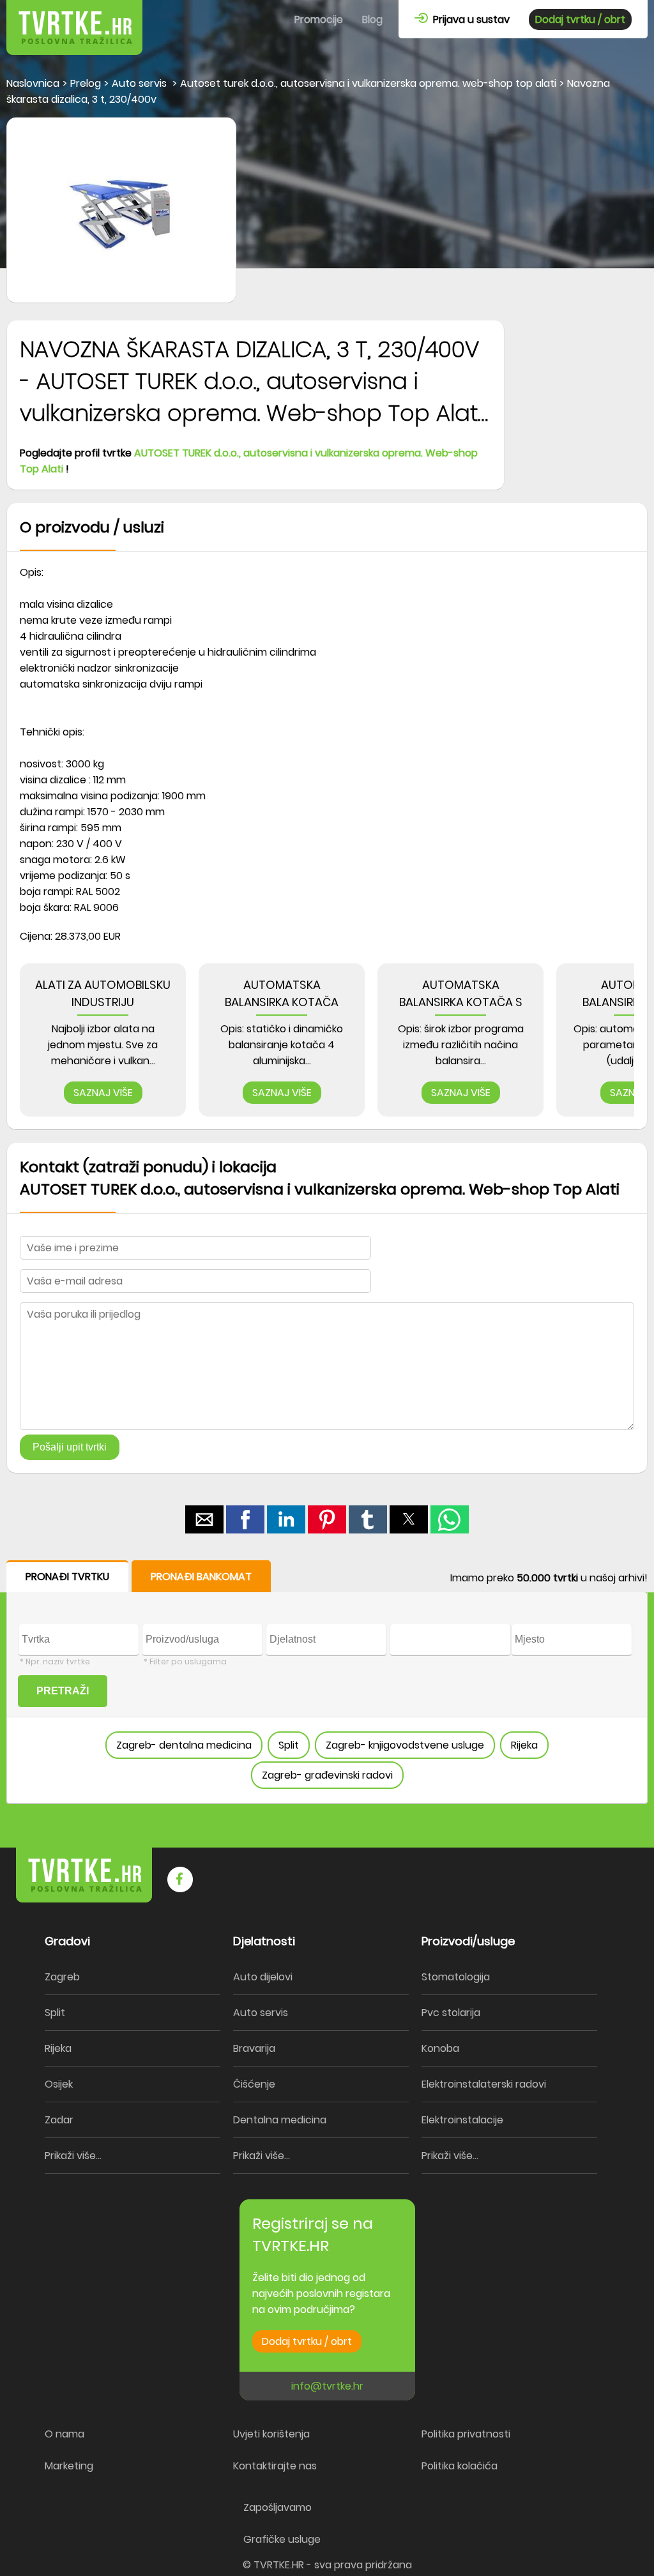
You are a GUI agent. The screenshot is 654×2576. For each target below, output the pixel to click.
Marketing (69, 2466)
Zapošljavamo (278, 2507)
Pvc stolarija (451, 2013)
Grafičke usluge (282, 2539)
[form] (327, 1682)
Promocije (319, 19)
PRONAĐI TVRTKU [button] (67, 1577)
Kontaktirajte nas (275, 2466)
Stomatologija (456, 1977)
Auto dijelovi (263, 1977)
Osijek (59, 2084)
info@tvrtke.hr (327, 2386)
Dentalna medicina (280, 2120)
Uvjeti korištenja (271, 2434)
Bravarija (254, 2048)
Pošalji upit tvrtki (70, 1447)
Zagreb (62, 1977)
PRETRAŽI (63, 1691)
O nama (65, 2434)
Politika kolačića (460, 2466)
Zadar (59, 2120)
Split (289, 1745)
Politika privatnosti (466, 2434)
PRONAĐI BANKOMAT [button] (201, 1577)
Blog (372, 19)
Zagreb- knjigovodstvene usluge (405, 1745)
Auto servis (261, 2013)
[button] (204, 1519)
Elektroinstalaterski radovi (484, 2084)
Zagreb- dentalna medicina (184, 1745)
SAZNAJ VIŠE (103, 1093)
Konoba (440, 2048)
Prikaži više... (73, 2156)
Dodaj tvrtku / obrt (580, 19)
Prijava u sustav (469, 19)
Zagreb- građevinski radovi (327, 1775)
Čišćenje (254, 2084)
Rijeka (524, 1745)
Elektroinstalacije (462, 2120)
